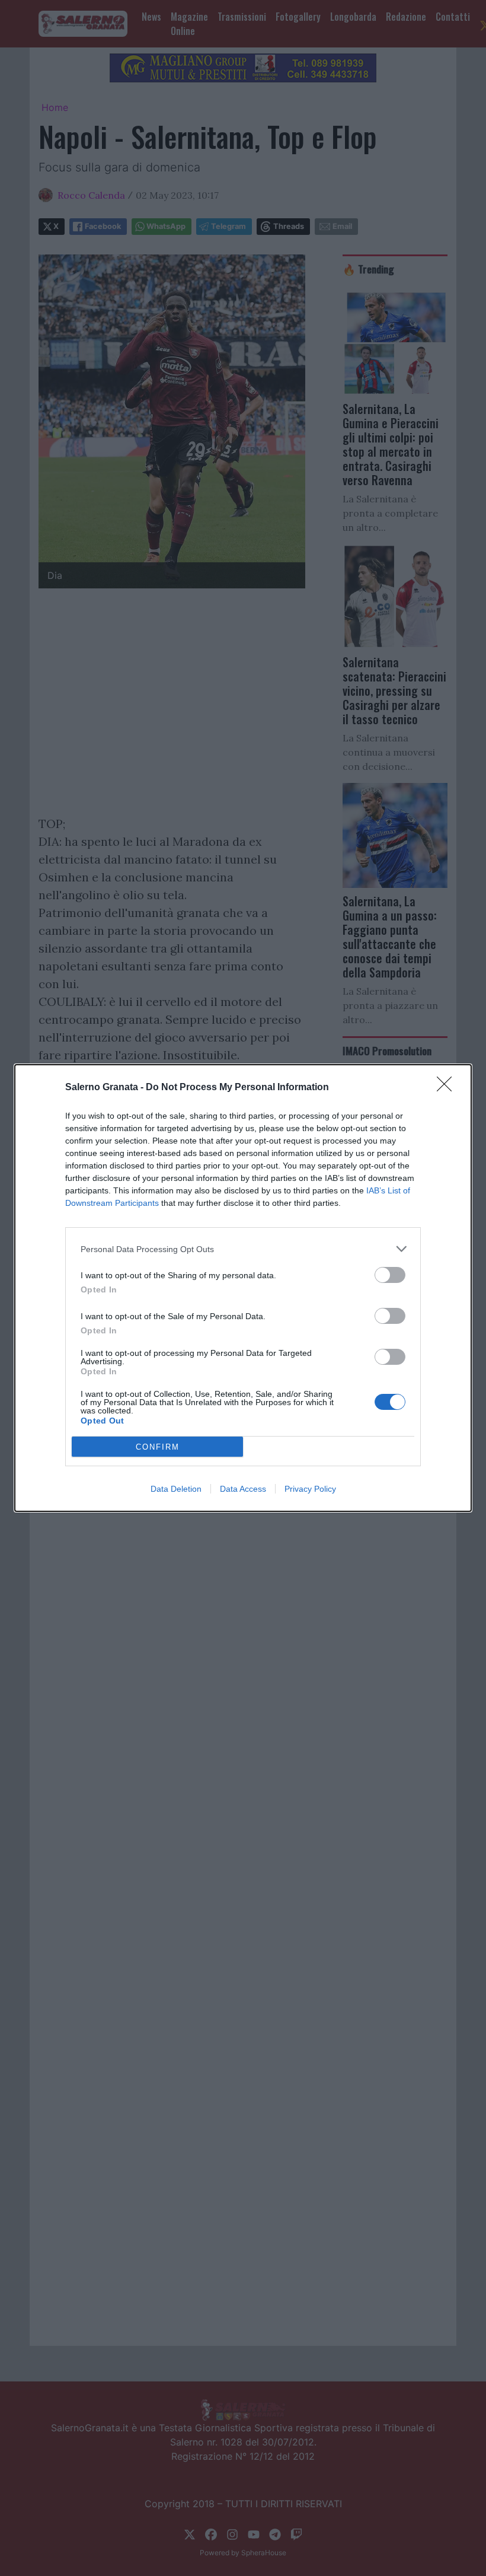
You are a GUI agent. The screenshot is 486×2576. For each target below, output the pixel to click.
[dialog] (243, 1288)
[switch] (390, 1275)
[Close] (448, 1088)
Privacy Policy (310, 1489)
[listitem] (243, 1249)
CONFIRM (158, 1447)
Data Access (243, 1489)
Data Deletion (176, 1489)
